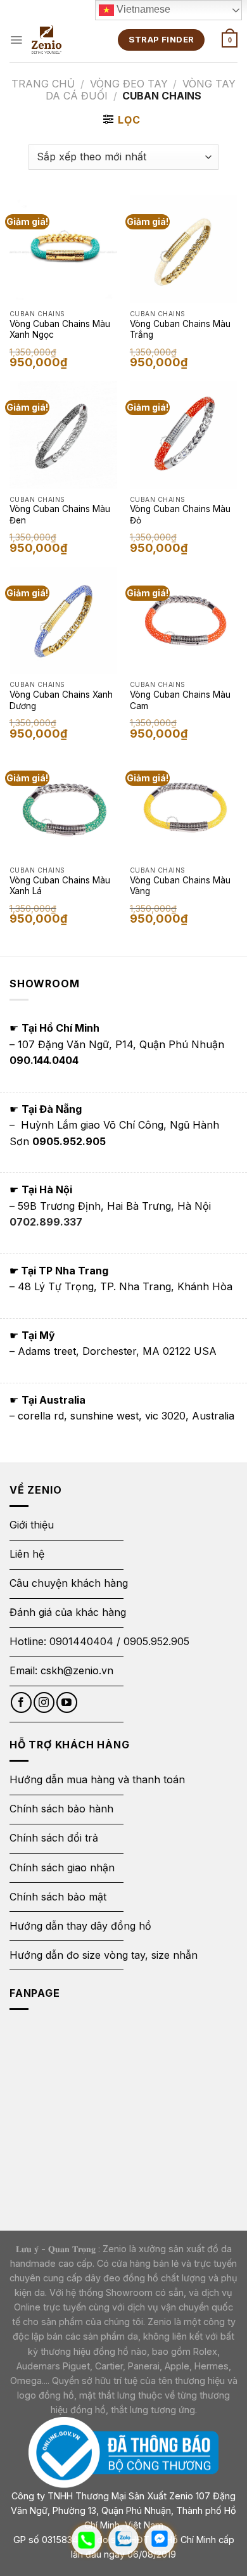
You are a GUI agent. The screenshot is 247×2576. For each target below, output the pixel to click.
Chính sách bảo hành (61, 1809)
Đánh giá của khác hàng (68, 1612)
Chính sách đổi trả (54, 1838)
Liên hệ (27, 1554)
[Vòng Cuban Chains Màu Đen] (63, 435)
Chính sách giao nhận (62, 1868)
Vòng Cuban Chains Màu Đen (60, 515)
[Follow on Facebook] (21, 1702)
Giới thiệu (33, 1525)
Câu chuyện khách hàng (69, 1583)
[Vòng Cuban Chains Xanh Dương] (63, 620)
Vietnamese (142, 9)
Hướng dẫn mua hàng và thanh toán (97, 1779)
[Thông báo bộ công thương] (123, 2451)
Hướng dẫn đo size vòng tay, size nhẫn (104, 1955)
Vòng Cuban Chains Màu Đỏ (180, 515)
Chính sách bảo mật (58, 1897)
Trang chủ (43, 84)
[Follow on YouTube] (67, 1702)
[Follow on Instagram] (44, 1702)
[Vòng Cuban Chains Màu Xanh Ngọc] (63, 249)
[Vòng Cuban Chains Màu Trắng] (184, 249)
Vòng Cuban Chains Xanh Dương (61, 700)
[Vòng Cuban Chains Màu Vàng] (184, 805)
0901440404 (81, 1641)
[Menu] (16, 40)
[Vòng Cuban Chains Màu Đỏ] (184, 435)
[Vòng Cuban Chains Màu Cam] (184, 620)
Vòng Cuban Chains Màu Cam (180, 700)
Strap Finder (161, 39)
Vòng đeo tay (129, 84)
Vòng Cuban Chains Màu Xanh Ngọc (60, 330)
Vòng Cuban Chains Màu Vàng (180, 886)
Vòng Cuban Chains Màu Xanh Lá (60, 886)
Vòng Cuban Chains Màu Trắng (180, 330)
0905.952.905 (156, 1641)
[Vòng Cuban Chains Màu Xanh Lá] (63, 805)
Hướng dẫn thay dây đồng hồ (80, 1926)
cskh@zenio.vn (77, 1670)
